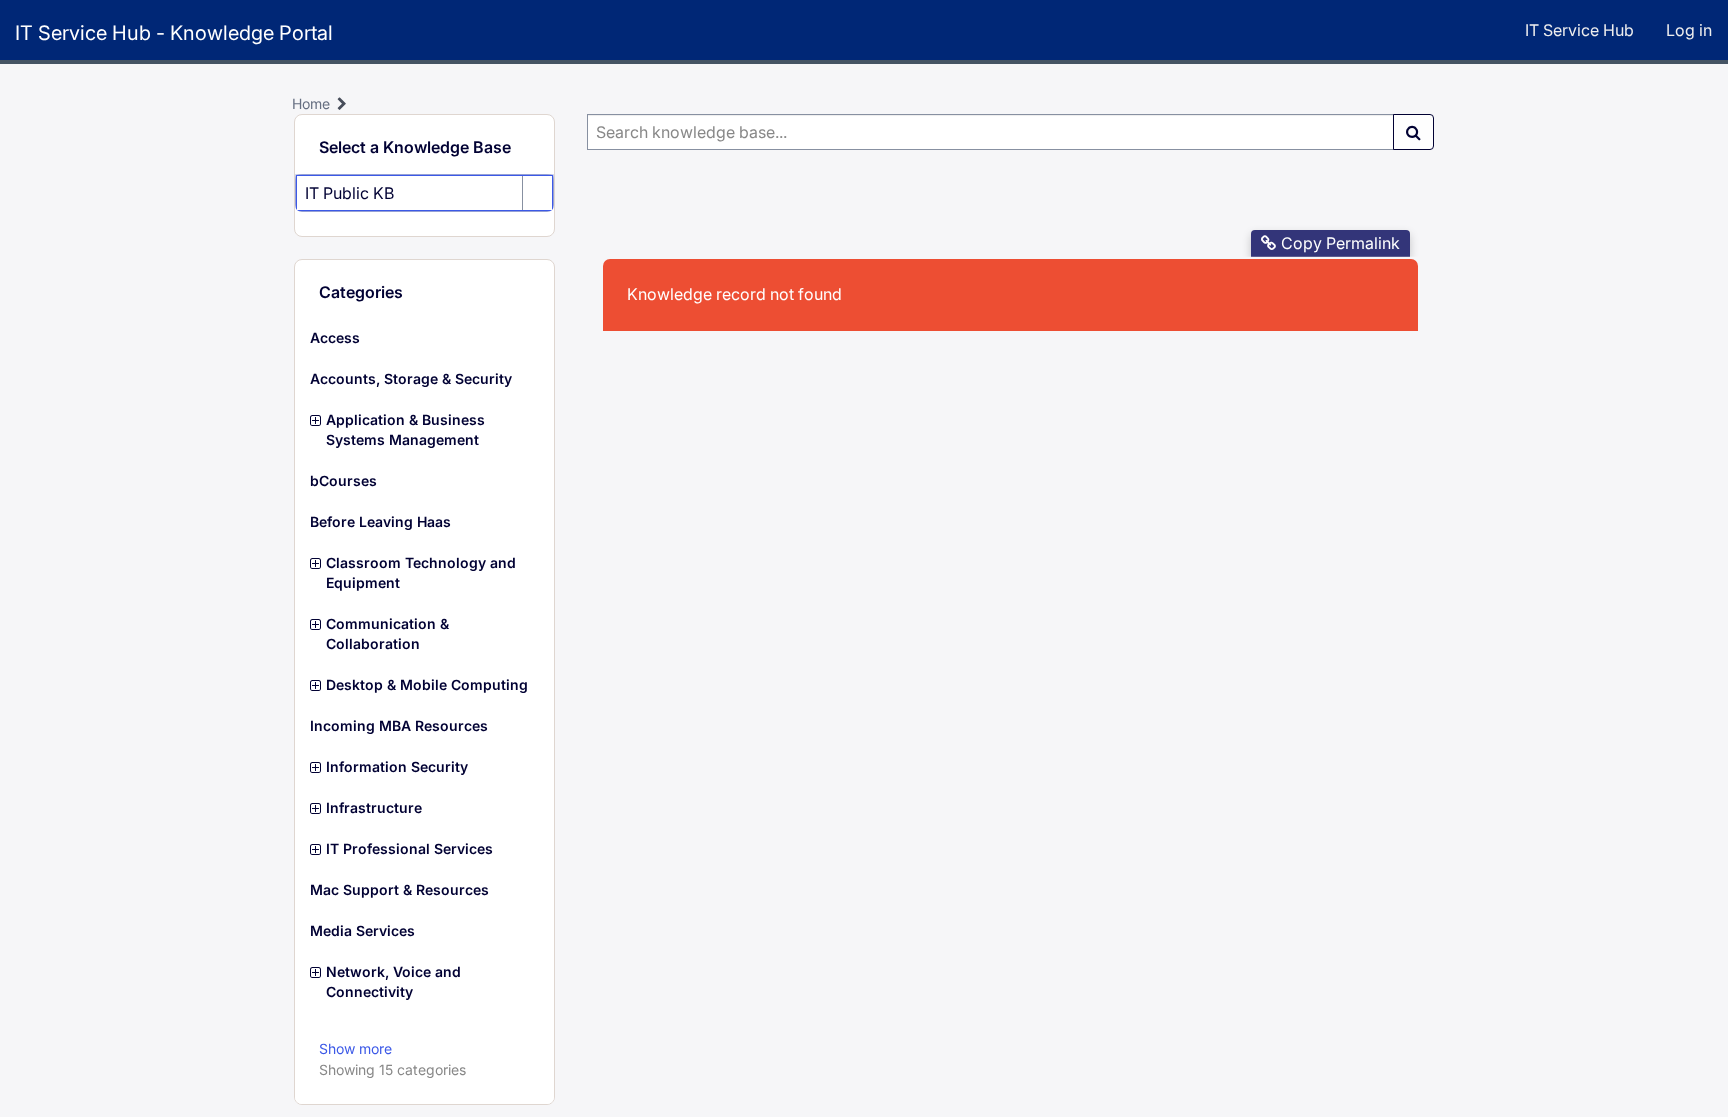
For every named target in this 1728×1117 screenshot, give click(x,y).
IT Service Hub (1579, 30)
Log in (1689, 30)
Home (311, 103)
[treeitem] (424, 338)
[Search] (1413, 132)
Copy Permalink (1340, 243)
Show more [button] (355, 1048)
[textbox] (990, 132)
